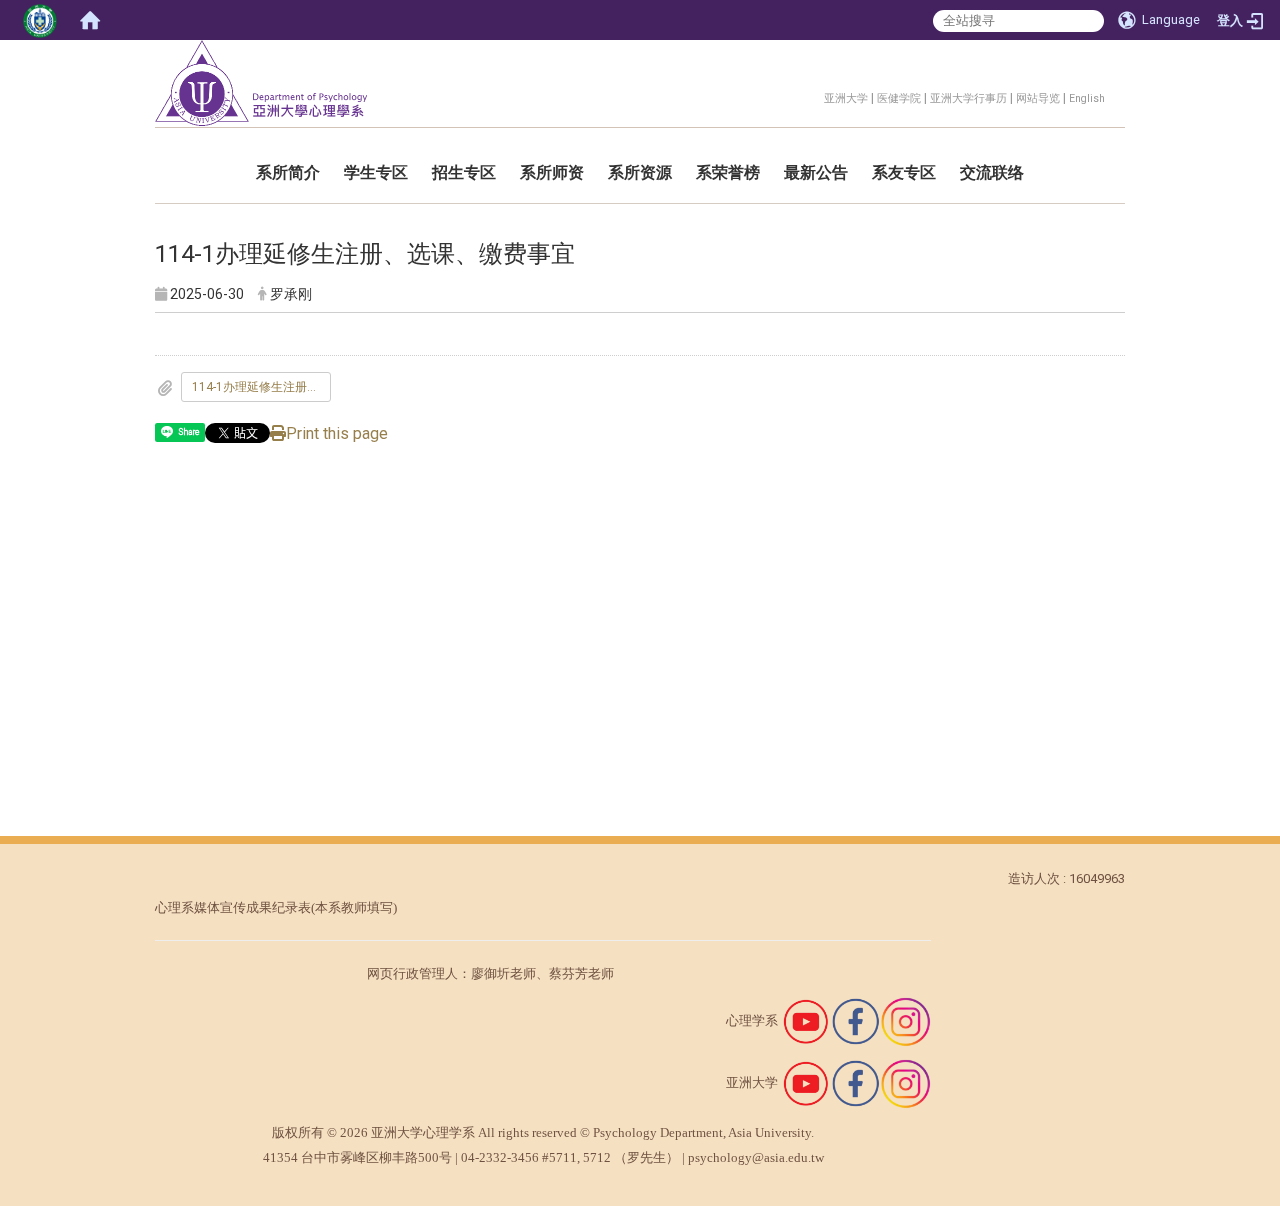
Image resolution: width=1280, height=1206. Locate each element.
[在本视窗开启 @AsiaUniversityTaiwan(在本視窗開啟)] (806, 1082)
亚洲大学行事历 (968, 98)
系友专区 (904, 172)
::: (813, 95)
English (1087, 98)
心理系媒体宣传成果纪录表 (233, 907)
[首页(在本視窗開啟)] (90, 20)
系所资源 (640, 172)
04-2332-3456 (500, 1157)
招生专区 (464, 172)
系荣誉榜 (728, 172)
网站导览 (1038, 98)
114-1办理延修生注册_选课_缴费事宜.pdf (261, 387)
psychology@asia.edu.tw (756, 1157)
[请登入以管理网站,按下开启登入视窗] (40, 20)
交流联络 (992, 172)
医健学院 (899, 98)
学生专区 (376, 172)
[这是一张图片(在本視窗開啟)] (806, 1020)
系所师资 (552, 172)
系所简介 (288, 172)
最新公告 (816, 172)
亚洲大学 (846, 98)
